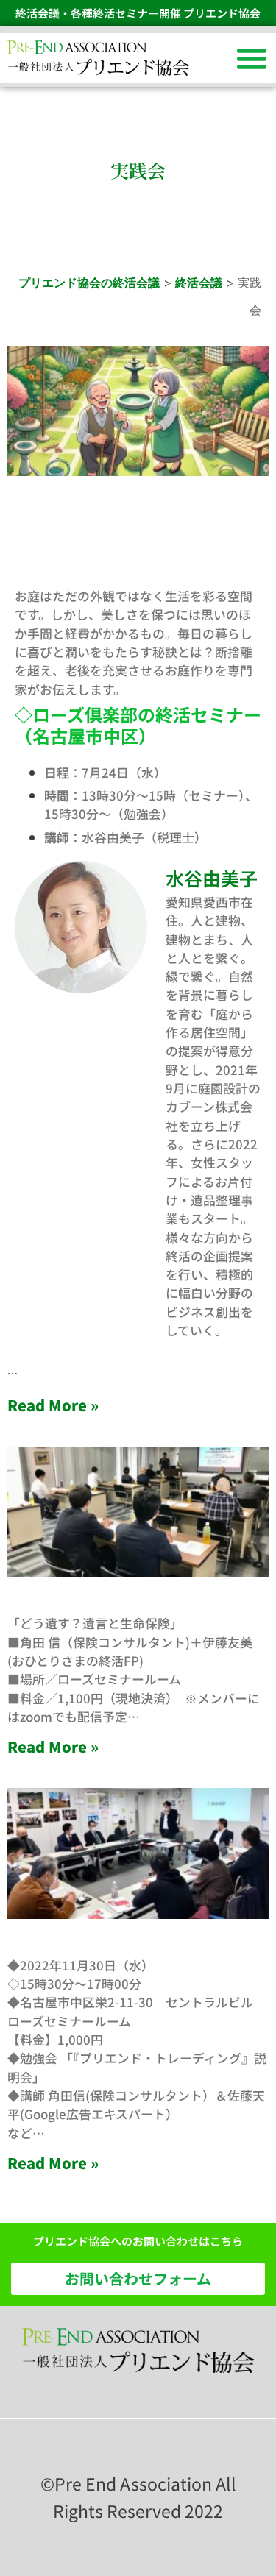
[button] (252, 58)
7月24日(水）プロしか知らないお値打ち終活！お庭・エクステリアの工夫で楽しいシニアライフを (138, 535)
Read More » (53, 1405)
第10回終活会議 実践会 (103, 1603)
